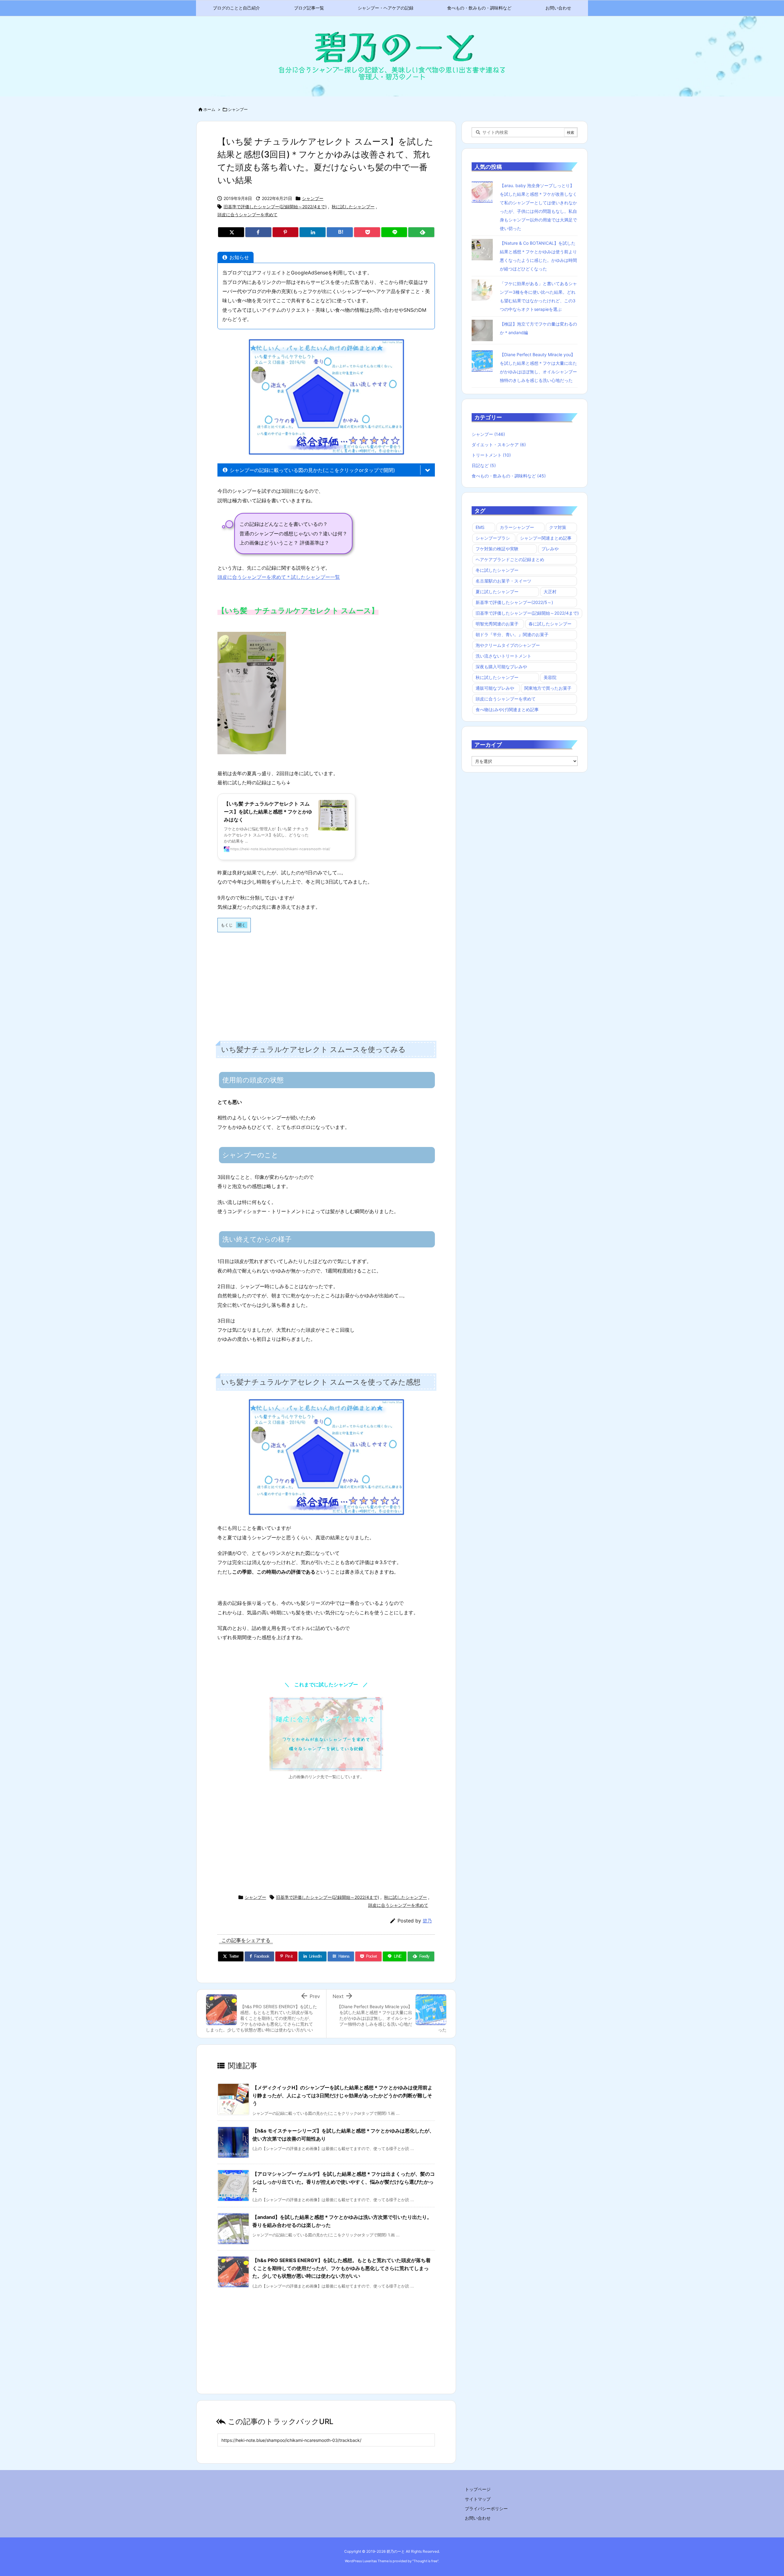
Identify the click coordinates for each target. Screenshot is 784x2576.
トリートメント (491, 455)
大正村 (550, 592)
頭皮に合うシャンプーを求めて (247, 215)
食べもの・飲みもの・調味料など (509, 476)
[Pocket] (367, 232)
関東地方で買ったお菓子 (548, 688)
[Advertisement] (326, 981)
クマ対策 (558, 527)
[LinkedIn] (313, 232)
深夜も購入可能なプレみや (501, 667)
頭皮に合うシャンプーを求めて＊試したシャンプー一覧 (279, 577)
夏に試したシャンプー (497, 592)
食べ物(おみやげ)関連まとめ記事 (507, 709)
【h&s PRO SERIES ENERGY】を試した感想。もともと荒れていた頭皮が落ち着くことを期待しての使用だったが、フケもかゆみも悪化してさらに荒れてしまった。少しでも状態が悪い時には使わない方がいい (341, 2268)
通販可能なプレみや (495, 688)
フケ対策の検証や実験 (497, 549)
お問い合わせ (478, 2518)
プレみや (550, 549)
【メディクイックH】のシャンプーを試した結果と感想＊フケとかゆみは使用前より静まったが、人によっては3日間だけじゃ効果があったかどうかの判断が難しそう (342, 2095)
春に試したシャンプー (550, 624)
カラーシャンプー (517, 527)
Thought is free (425, 2561)
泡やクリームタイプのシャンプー (508, 645)
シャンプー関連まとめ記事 (546, 538)
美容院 (550, 677)
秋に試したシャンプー (353, 207)
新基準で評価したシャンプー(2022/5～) (514, 602)
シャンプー (238, 109)
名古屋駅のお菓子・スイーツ (503, 581)
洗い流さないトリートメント (503, 656)
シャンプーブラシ (493, 538)
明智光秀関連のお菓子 (497, 624)
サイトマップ (478, 2499)
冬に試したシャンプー (497, 570)
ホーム (209, 109)
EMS (480, 527)
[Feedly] (421, 232)
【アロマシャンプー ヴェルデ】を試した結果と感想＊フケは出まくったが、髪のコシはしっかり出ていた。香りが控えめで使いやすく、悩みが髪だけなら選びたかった (344, 2182)
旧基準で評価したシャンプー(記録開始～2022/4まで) (275, 207)
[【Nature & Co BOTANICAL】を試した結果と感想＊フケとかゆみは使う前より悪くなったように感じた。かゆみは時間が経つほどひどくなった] (484, 249)
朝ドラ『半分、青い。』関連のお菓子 (512, 634)
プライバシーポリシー (486, 2508)
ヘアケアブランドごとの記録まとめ (510, 559)
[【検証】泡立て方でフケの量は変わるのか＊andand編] (484, 330)
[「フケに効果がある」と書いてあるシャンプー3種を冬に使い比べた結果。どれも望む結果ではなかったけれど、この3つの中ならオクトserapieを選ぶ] (484, 290)
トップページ (478, 2489)
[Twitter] (231, 232)
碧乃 (427, 1921)
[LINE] (394, 232)
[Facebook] (258, 232)
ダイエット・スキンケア (499, 445)
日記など (484, 465)
